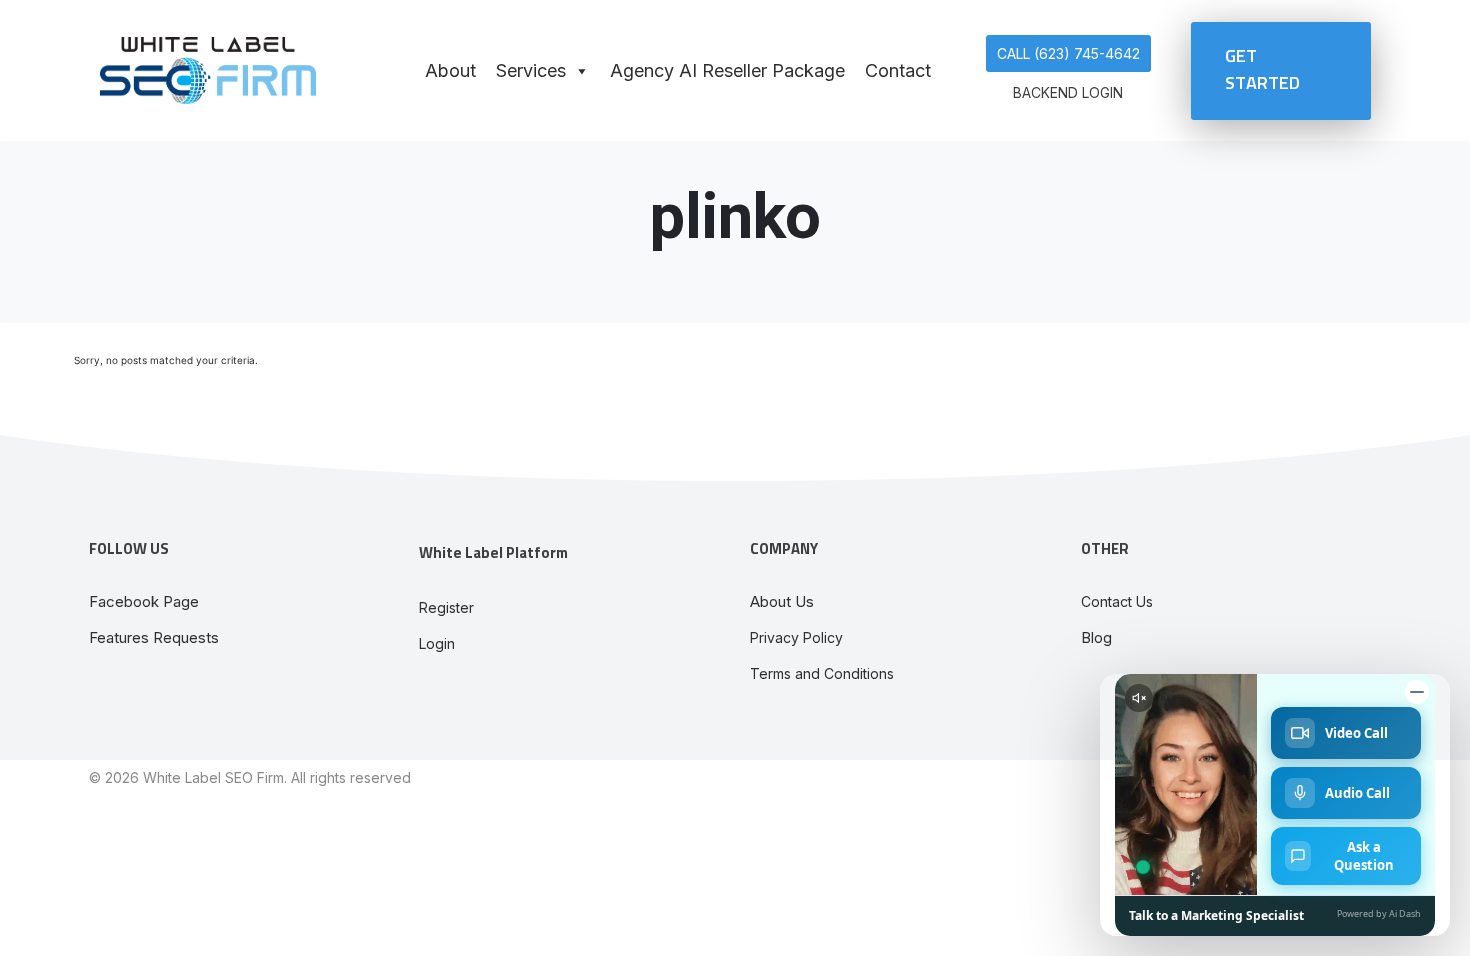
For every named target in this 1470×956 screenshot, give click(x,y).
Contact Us (1117, 601)
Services (531, 70)
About (450, 70)
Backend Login (1068, 92)
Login (437, 643)
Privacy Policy (796, 637)
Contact (898, 70)
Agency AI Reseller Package (727, 70)
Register (446, 607)
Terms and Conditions (822, 673)
